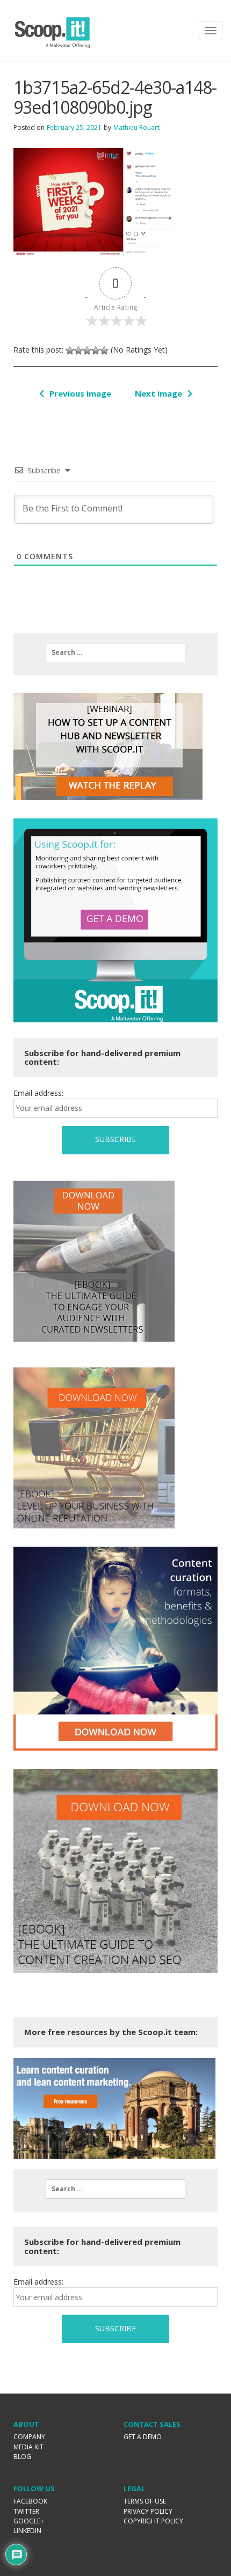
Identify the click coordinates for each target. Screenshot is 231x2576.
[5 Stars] (104, 350)
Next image (158, 393)
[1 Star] (70, 350)
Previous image (80, 393)
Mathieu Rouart (136, 127)
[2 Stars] (78, 350)
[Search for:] (115, 653)
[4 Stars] (96, 350)
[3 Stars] (87, 350)
